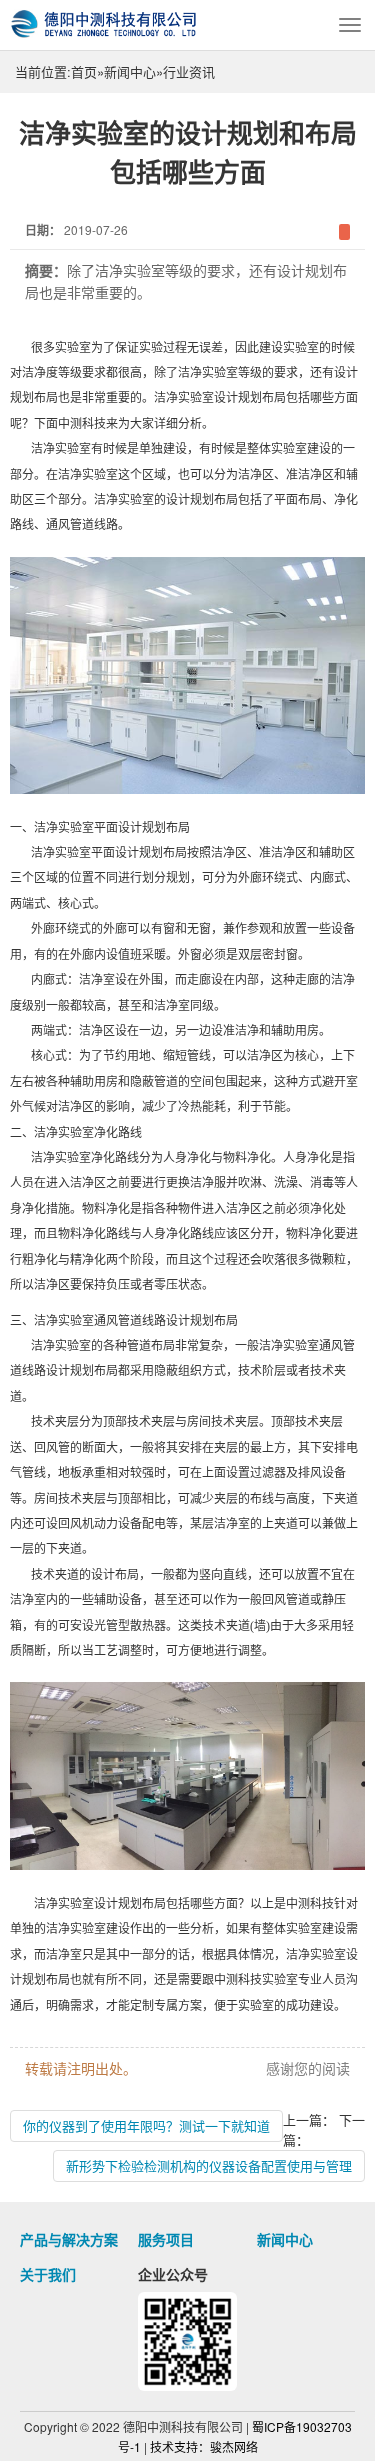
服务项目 (166, 2239)
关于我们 (48, 2274)
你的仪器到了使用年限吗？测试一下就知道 (146, 2125)
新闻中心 (130, 71)
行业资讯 (189, 71)
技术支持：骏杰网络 (204, 2446)
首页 (84, 71)
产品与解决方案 (69, 2239)
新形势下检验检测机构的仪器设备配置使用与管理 (209, 2165)
